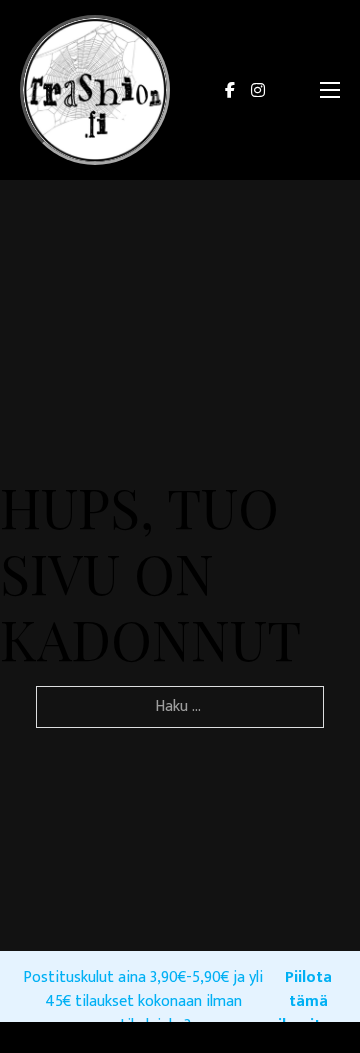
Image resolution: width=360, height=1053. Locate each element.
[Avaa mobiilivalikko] (330, 90)
